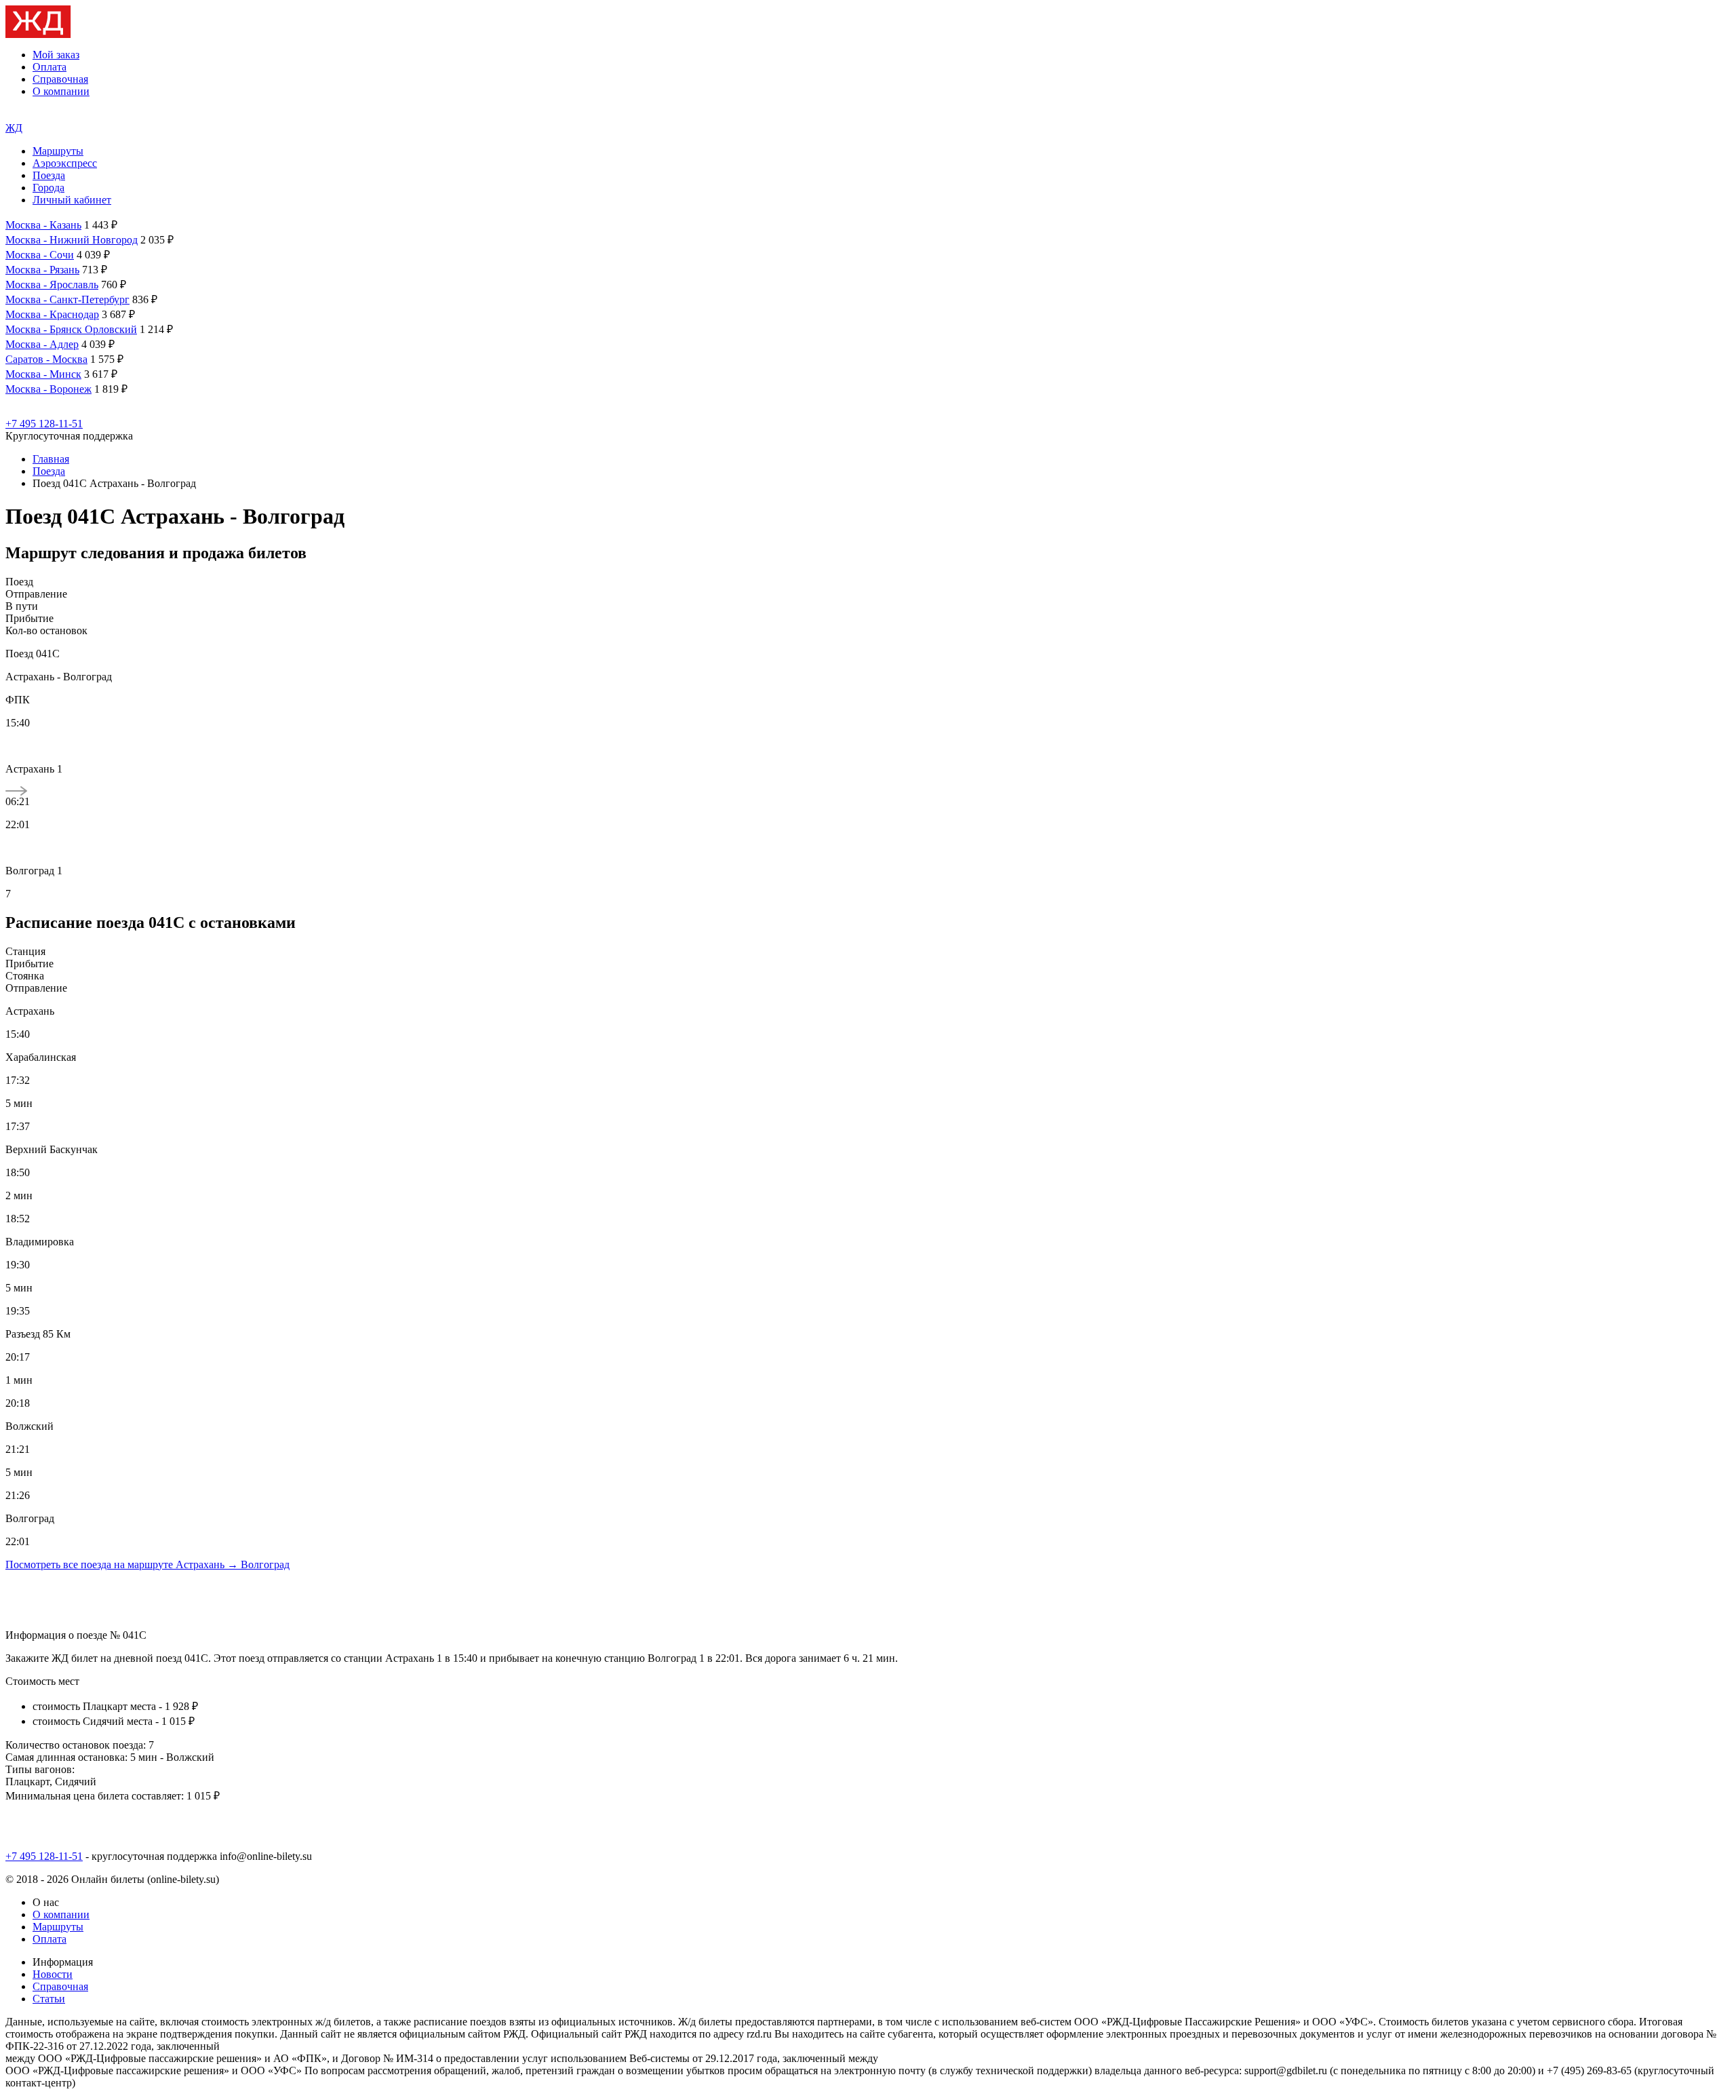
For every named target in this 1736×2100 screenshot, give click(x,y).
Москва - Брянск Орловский (71, 329)
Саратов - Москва (46, 359)
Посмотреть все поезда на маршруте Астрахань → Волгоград (147, 1564)
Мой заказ (56, 55)
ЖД (14, 128)
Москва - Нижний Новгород (72, 240)
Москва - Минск (43, 374)
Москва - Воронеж (48, 389)
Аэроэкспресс (65, 163)
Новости (53, 1974)
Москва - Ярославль (52, 285)
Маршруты (58, 151)
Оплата (50, 67)
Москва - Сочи (40, 255)
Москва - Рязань (42, 270)
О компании (61, 91)
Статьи (49, 1999)
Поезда (49, 175)
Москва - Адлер (42, 344)
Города (48, 188)
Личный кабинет (72, 200)
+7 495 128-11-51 (44, 424)
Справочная (60, 79)
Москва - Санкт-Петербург (67, 299)
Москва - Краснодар (52, 314)
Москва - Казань (43, 225)
